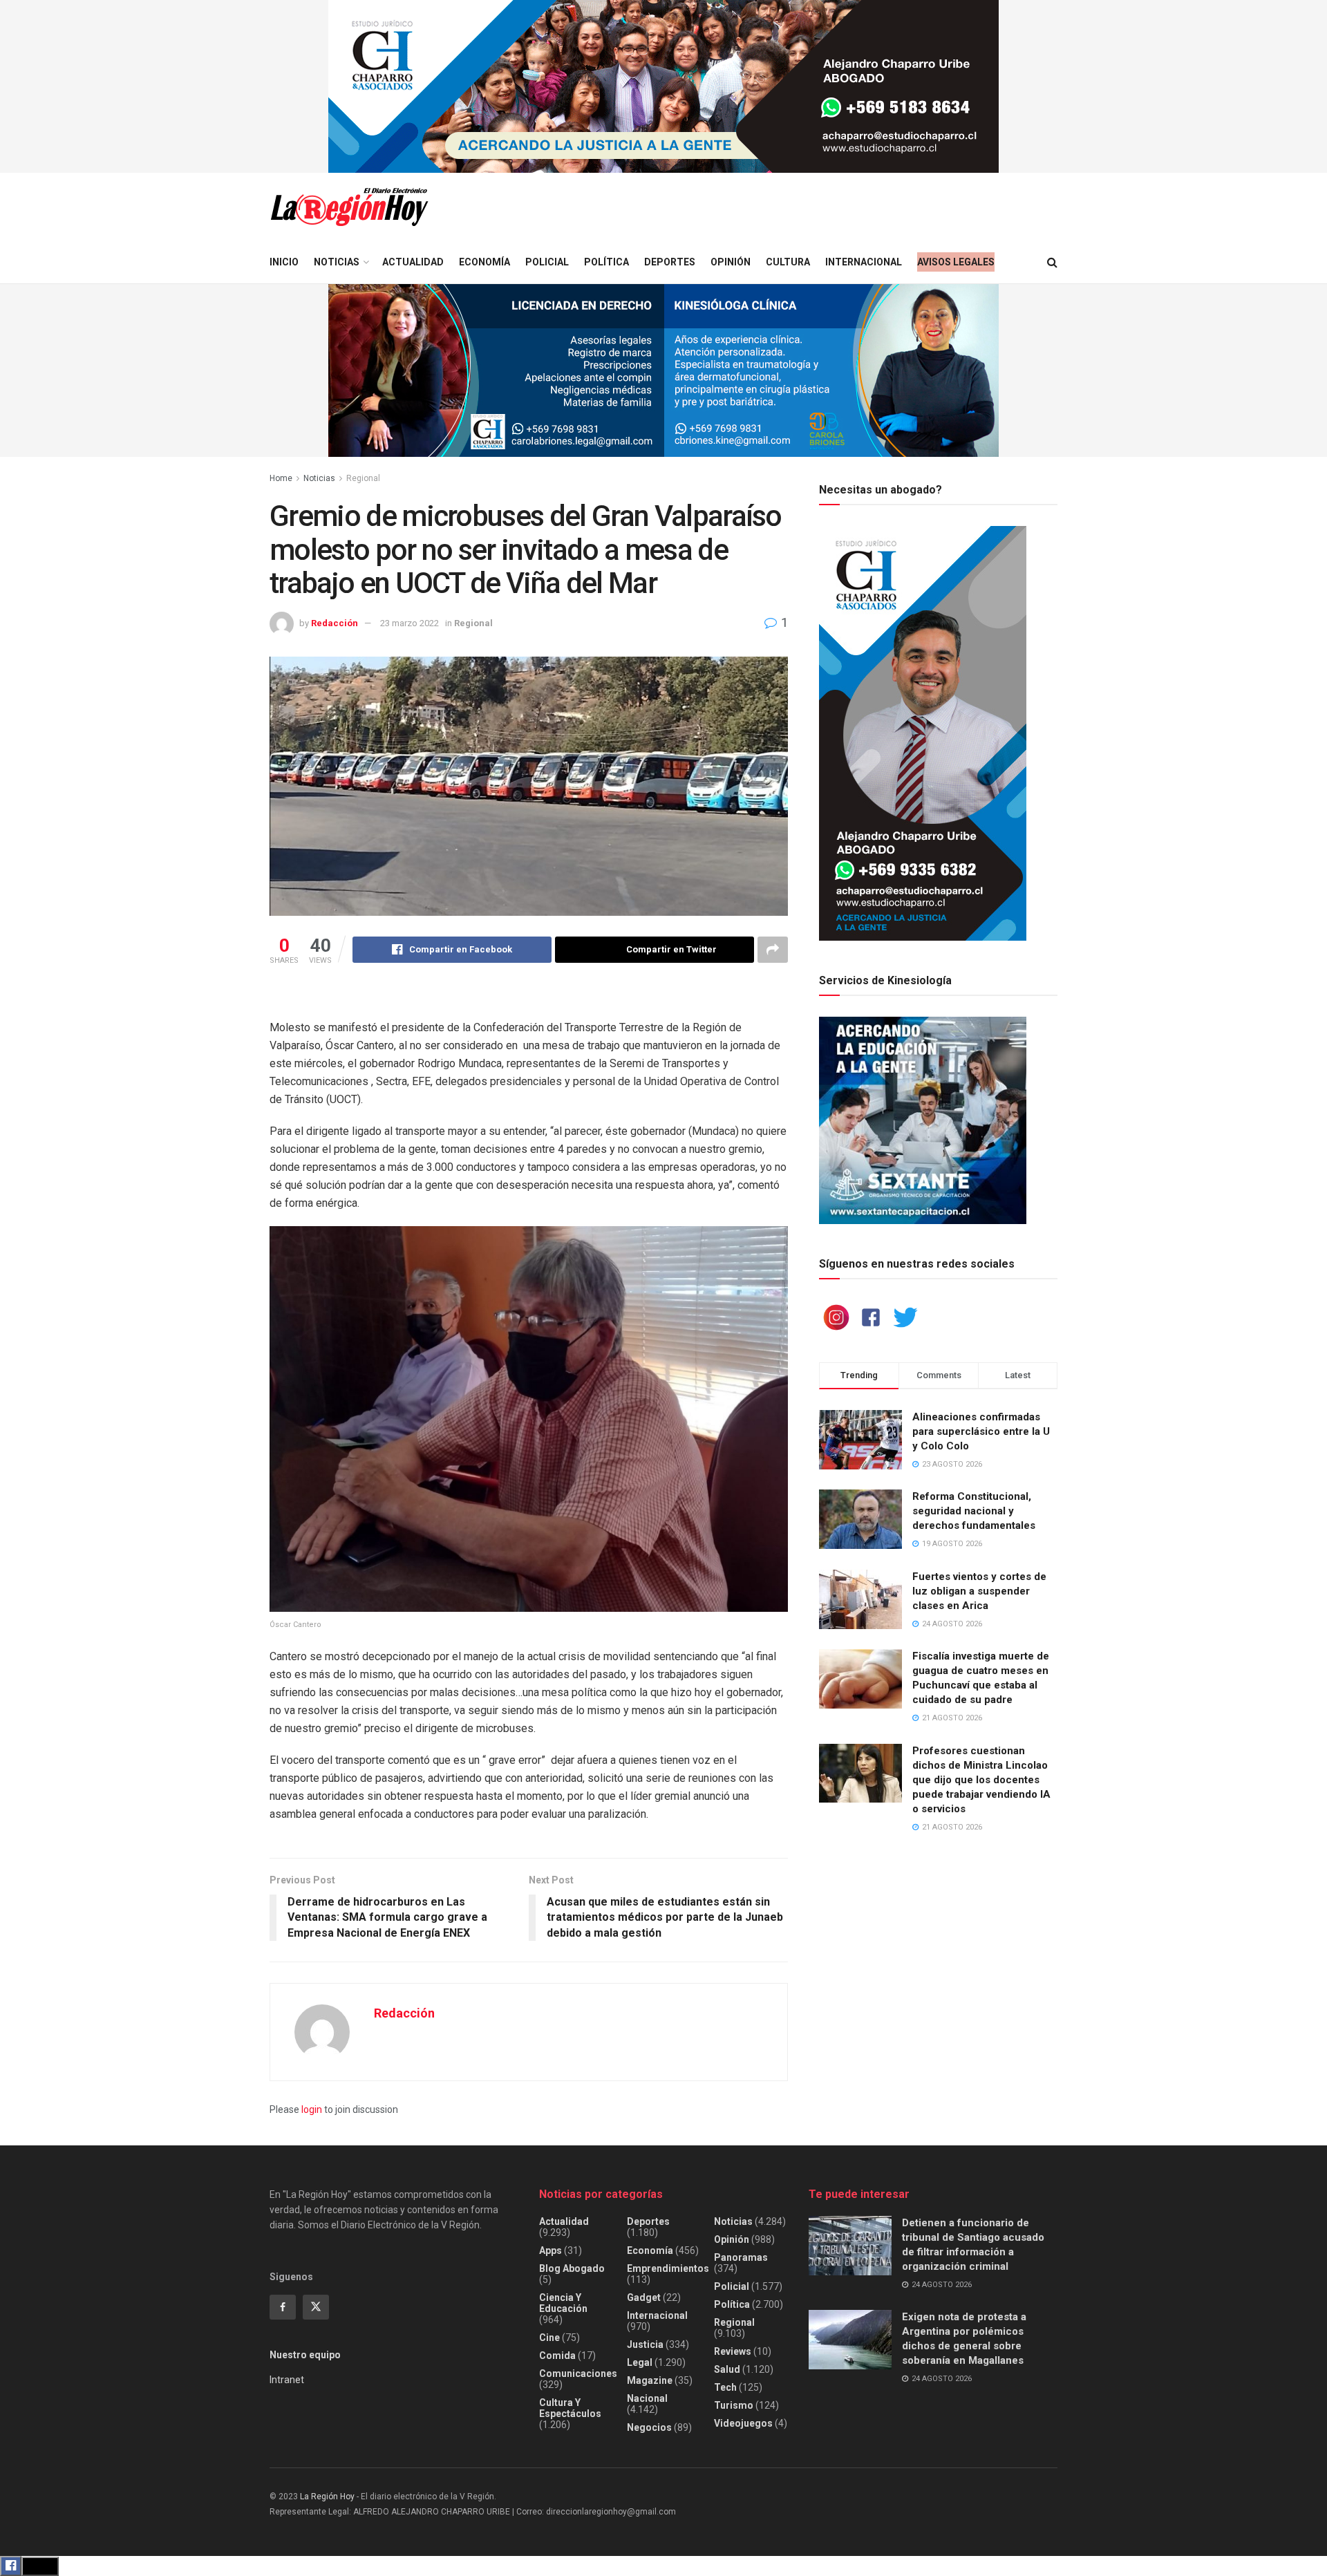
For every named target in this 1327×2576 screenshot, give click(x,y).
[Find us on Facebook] (283, 2307)
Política (606, 262)
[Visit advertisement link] (663, 86)
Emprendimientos (668, 2268)
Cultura (788, 262)
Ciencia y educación (563, 2303)
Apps (550, 2250)
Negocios (649, 2427)
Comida (557, 2356)
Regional (363, 478)
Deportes (670, 262)
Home (281, 478)
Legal (640, 2362)
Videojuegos (743, 2423)
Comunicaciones (578, 2373)
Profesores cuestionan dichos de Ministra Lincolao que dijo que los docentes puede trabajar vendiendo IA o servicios (981, 1780)
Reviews (733, 2351)
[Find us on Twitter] (316, 2307)
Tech (725, 2387)
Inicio (284, 262)
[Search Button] (1052, 262)
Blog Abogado (572, 2268)
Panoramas (741, 2257)
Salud (727, 2369)
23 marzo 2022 (410, 623)
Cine (549, 2338)
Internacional (864, 262)
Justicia (645, 2344)
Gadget (644, 2297)
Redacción (335, 623)
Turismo (734, 2405)
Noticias (337, 262)
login (312, 2109)
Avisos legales (956, 262)
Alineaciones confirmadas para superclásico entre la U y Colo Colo (981, 1431)
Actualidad (413, 262)
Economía (484, 262)
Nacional (647, 2398)
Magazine (650, 2380)
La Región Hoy (327, 2497)
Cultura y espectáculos (570, 2408)
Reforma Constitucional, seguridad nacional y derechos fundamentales (974, 1511)
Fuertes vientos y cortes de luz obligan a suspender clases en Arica (979, 1591)
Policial (547, 262)
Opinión (731, 262)
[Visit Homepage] (349, 207)
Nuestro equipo (305, 2355)
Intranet (287, 2380)
